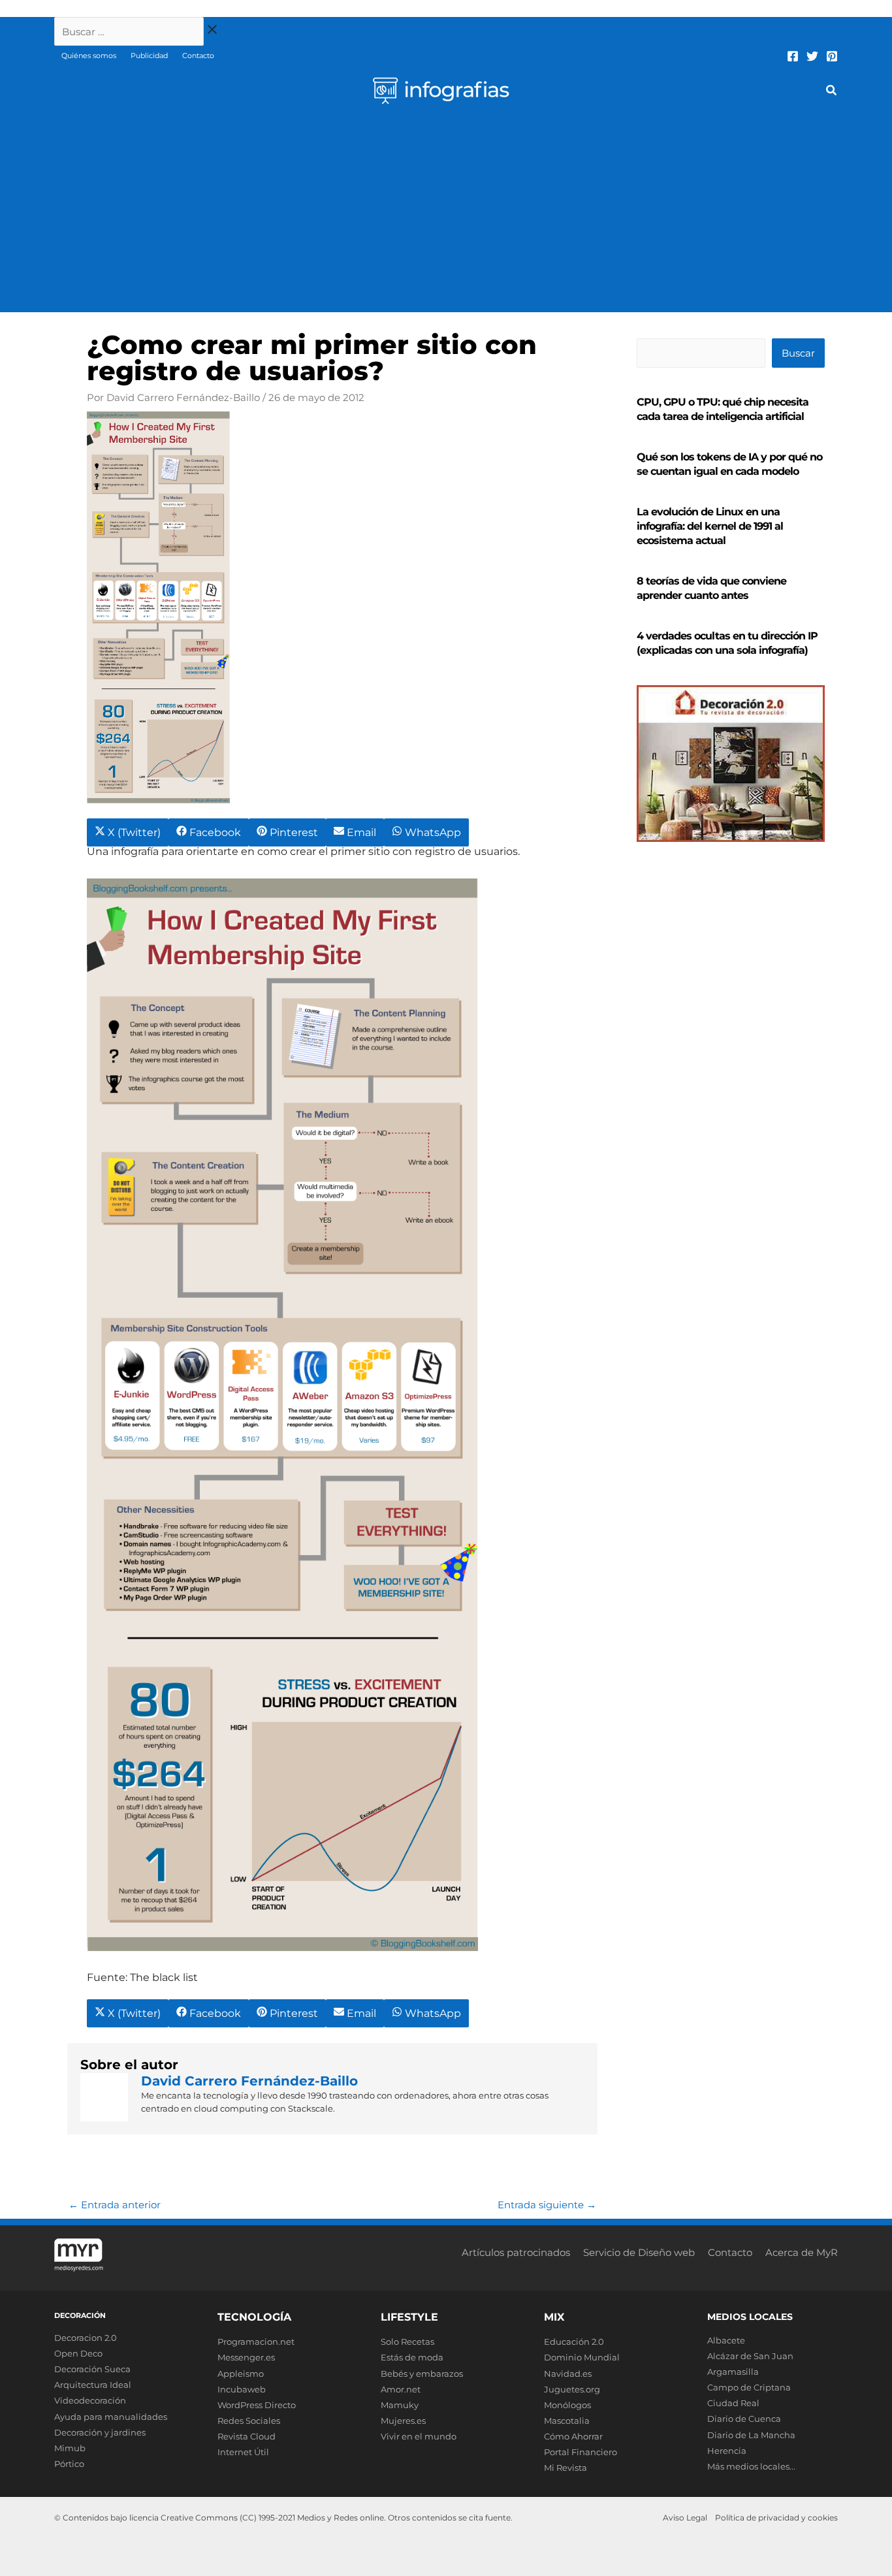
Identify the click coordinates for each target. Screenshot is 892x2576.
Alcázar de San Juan (750, 2356)
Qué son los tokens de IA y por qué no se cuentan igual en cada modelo (729, 464)
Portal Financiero (581, 2452)
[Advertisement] (446, 214)
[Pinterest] (832, 56)
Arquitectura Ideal (93, 2385)
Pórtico (69, 2464)
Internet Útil (243, 2452)
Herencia (727, 2451)
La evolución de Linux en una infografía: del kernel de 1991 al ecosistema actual (710, 526)
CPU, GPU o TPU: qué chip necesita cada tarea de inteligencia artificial (723, 409)
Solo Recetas (407, 2342)
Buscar (798, 353)
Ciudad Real (733, 2403)
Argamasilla (733, 2372)
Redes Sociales (249, 2421)
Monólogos (567, 2405)
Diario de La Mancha (751, 2435)
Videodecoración (90, 2400)
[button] (832, 92)
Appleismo (241, 2374)
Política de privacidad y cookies (776, 2518)
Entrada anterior (115, 2205)
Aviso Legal (685, 2518)
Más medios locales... (751, 2466)
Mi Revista (565, 2468)
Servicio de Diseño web (639, 2252)
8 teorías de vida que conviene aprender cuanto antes (711, 588)
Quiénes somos (89, 56)
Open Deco (78, 2353)
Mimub (70, 2448)
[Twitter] (812, 56)
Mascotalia (567, 2421)
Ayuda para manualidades (111, 2417)
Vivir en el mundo (419, 2436)
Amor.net (401, 2389)
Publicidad (149, 56)
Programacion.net (256, 2342)
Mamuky (400, 2405)
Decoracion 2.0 (86, 2338)
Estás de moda (412, 2357)
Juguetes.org (572, 2389)
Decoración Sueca (92, 2369)
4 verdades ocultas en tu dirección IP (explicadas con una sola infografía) (727, 643)
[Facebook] (793, 56)
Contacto (198, 56)
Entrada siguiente (547, 2205)
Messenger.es (246, 2357)
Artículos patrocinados (516, 2252)
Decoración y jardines (100, 2432)
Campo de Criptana (749, 2387)
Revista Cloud (247, 2436)
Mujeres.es (403, 2421)
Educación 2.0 (574, 2342)
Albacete (726, 2340)
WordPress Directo (257, 2405)
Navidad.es (568, 2374)
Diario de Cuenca (744, 2419)
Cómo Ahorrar (573, 2436)
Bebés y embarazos (422, 2374)
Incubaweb (242, 2389)
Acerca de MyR (802, 2252)
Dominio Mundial (582, 2357)
